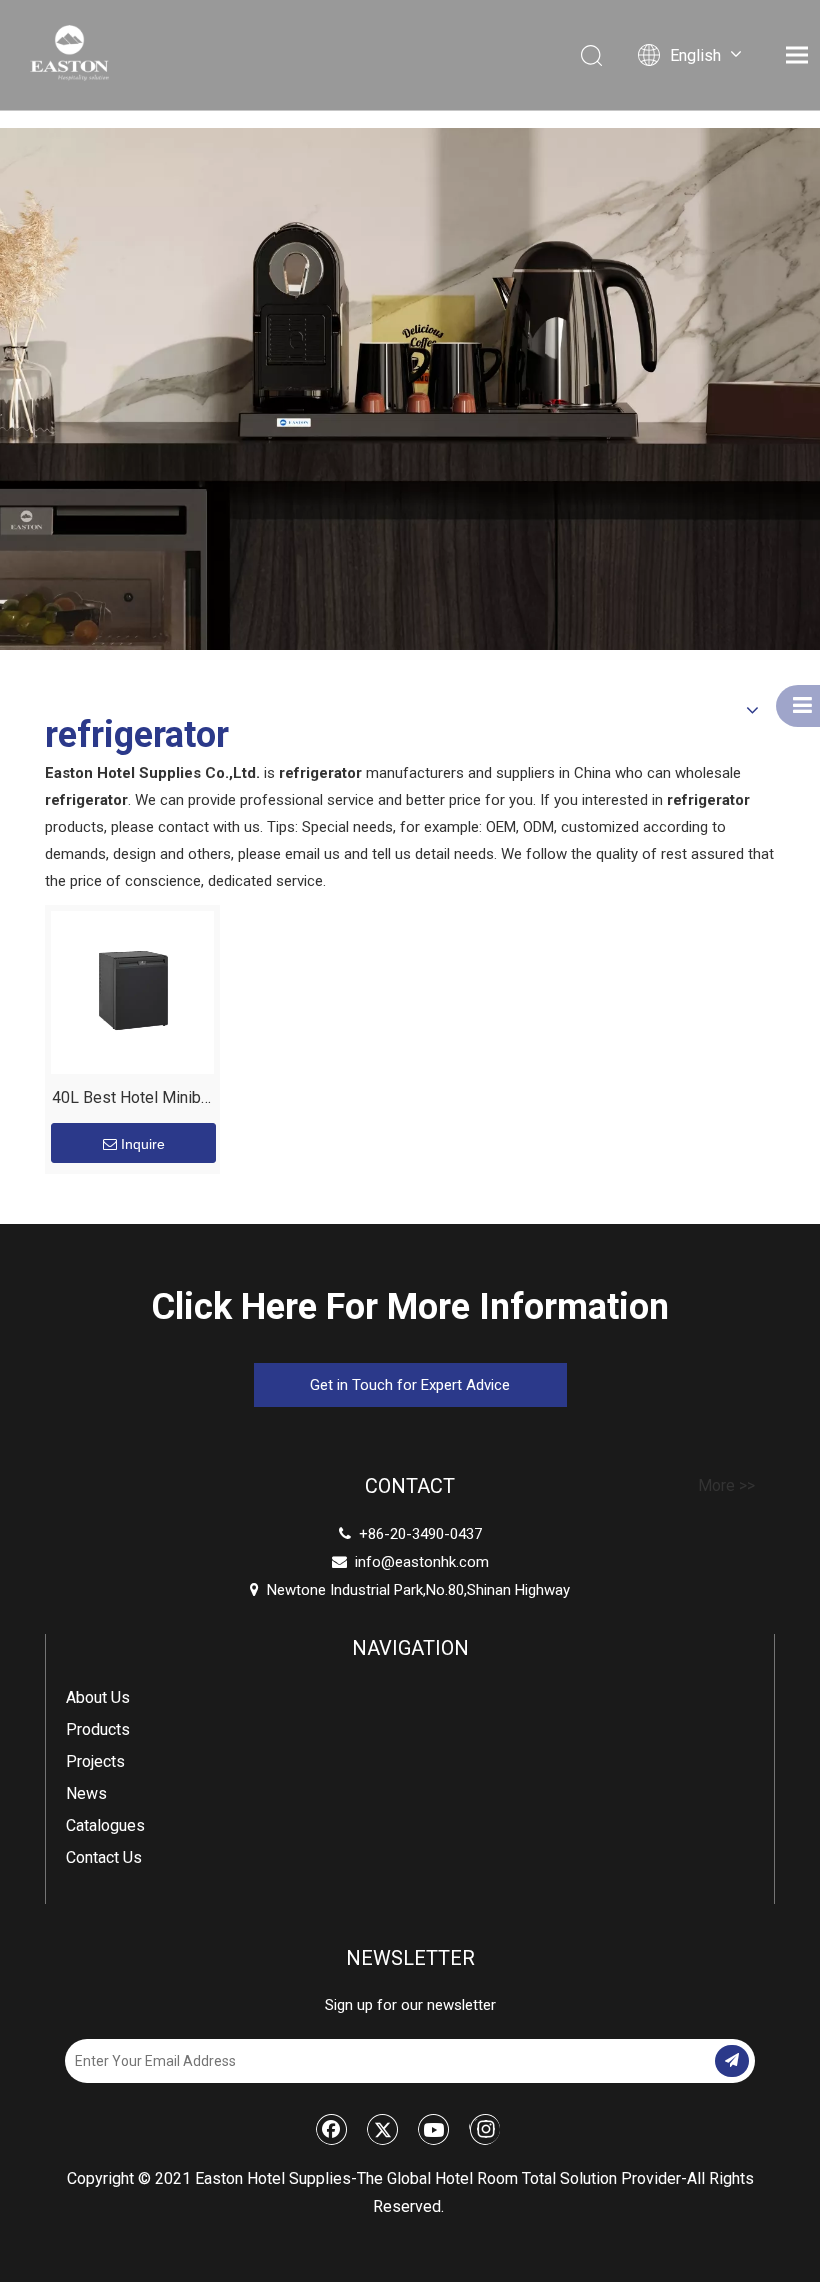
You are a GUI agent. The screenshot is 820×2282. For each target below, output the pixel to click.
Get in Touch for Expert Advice (410, 1385)
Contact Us (104, 1857)
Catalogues (105, 1825)
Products (98, 1729)
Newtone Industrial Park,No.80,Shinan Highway (410, 1590)
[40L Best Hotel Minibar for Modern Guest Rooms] (132, 991)
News (86, 1793)
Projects (95, 1761)
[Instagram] (484, 2129)
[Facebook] (332, 2129)
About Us (98, 1697)
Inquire (143, 1144)
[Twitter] (383, 2129)
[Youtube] (434, 2129)
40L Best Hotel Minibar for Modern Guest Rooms (133, 1100)
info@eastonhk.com (422, 1562)
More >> (726, 1486)
